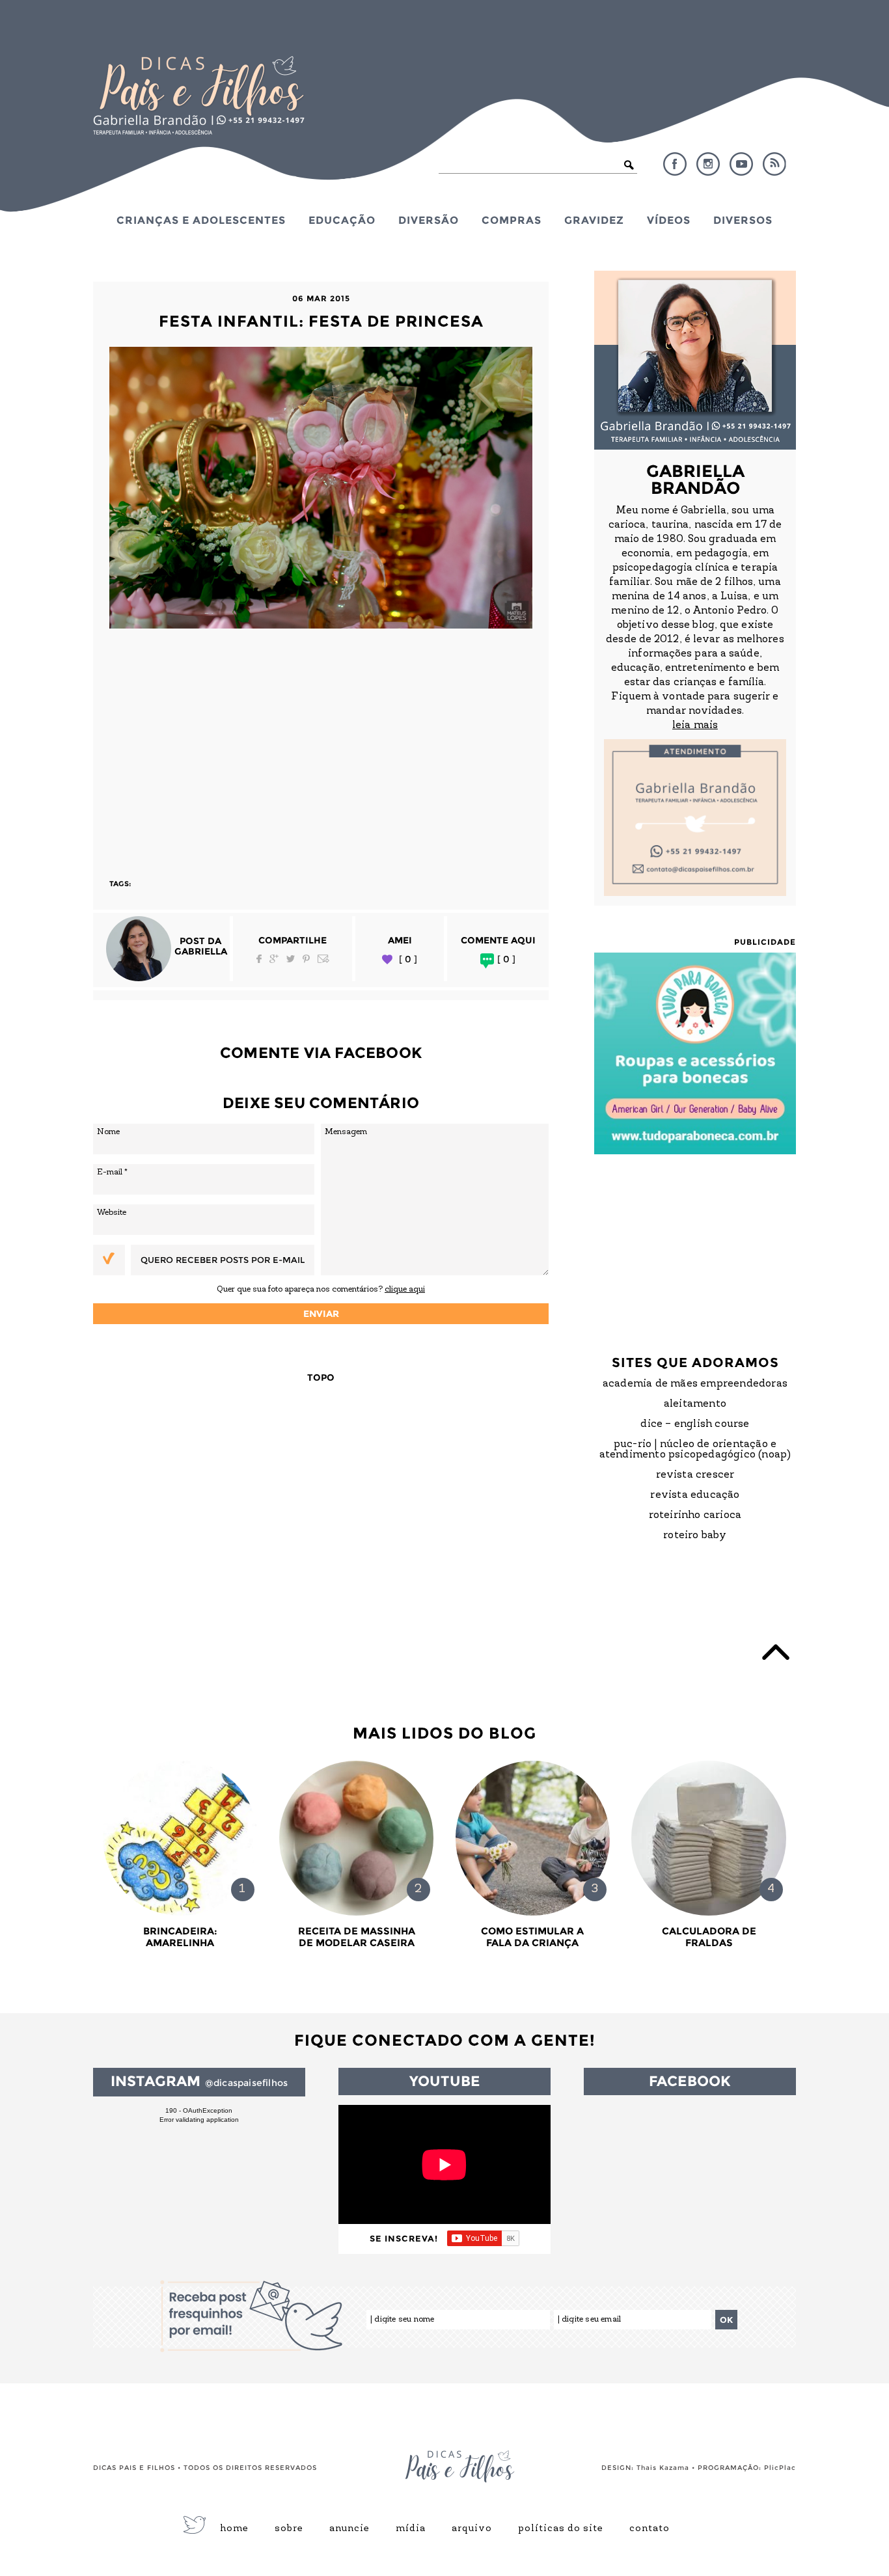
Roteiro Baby (695, 1536)
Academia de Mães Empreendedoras (695, 1384)
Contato (650, 2529)
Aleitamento (695, 1404)
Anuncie (349, 2529)
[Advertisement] (321, 748)
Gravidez (594, 220)
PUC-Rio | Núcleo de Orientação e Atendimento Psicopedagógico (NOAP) (695, 1450)
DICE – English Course (695, 1424)
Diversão (429, 220)
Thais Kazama (663, 2468)
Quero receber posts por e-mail (223, 1260)
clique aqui (405, 1289)
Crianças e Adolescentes (201, 220)
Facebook (675, 164)
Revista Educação (695, 1495)
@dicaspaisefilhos (246, 2083)
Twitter (291, 959)
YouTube (741, 164)
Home (234, 2529)
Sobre (289, 2529)
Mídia (411, 2529)
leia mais (695, 725)
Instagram (708, 164)
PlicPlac (780, 2468)
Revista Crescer (695, 1475)
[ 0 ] (408, 959)
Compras (512, 220)
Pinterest (306, 959)
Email (323, 959)
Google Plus (274, 959)
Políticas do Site (561, 2529)
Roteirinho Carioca (695, 1515)
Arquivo (472, 2529)
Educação (342, 220)
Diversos (743, 220)
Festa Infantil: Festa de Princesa (321, 321)
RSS (774, 164)
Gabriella (201, 951)
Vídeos (669, 220)
